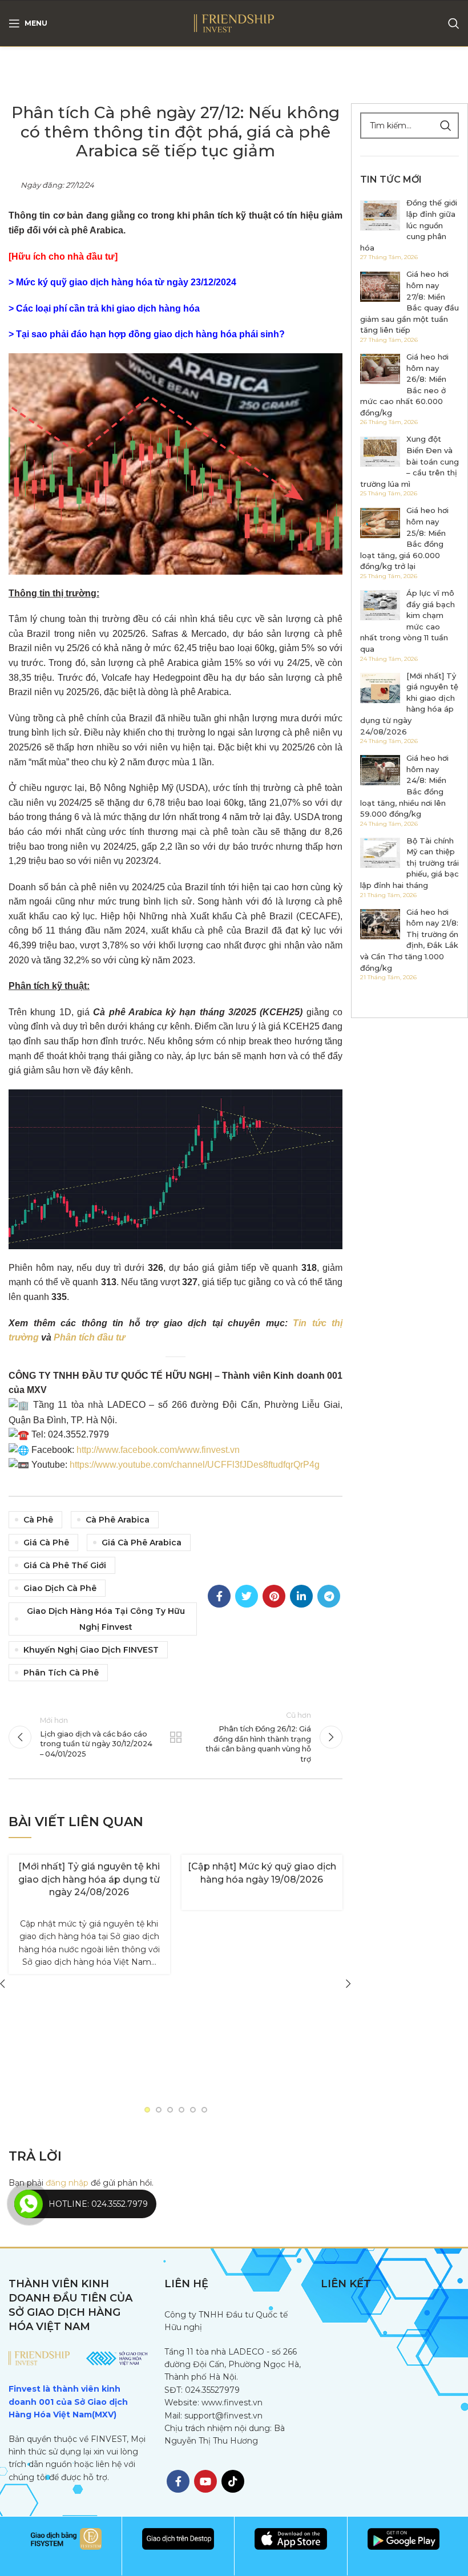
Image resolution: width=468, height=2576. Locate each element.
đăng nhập (67, 2183)
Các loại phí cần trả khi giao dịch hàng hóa (108, 308)
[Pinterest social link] (274, 1596)
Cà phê (38, 1520)
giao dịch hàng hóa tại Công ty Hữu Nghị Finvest (106, 1619)
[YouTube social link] (205, 2481)
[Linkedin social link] (301, 1596)
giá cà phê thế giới (65, 1565)
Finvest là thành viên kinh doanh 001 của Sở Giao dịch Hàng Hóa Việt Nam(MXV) (68, 2402)
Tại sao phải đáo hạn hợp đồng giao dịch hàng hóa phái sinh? (150, 334)
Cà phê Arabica (118, 1520)
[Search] (454, 23)
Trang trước (175, 1737)
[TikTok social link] (233, 2481)
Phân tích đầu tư (89, 1337)
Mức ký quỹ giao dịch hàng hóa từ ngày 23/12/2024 (126, 282)
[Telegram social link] (329, 1596)
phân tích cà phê (61, 1673)
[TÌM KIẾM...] (446, 126)
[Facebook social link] (219, 1596)
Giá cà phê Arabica (142, 1543)
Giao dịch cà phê (60, 1588)
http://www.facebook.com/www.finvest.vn (158, 1450)
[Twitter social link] (247, 1596)
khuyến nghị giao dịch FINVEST (91, 1650)
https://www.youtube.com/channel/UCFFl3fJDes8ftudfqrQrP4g (195, 1465)
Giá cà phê (46, 1543)
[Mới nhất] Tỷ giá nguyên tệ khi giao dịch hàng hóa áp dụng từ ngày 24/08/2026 (89, 1879)
